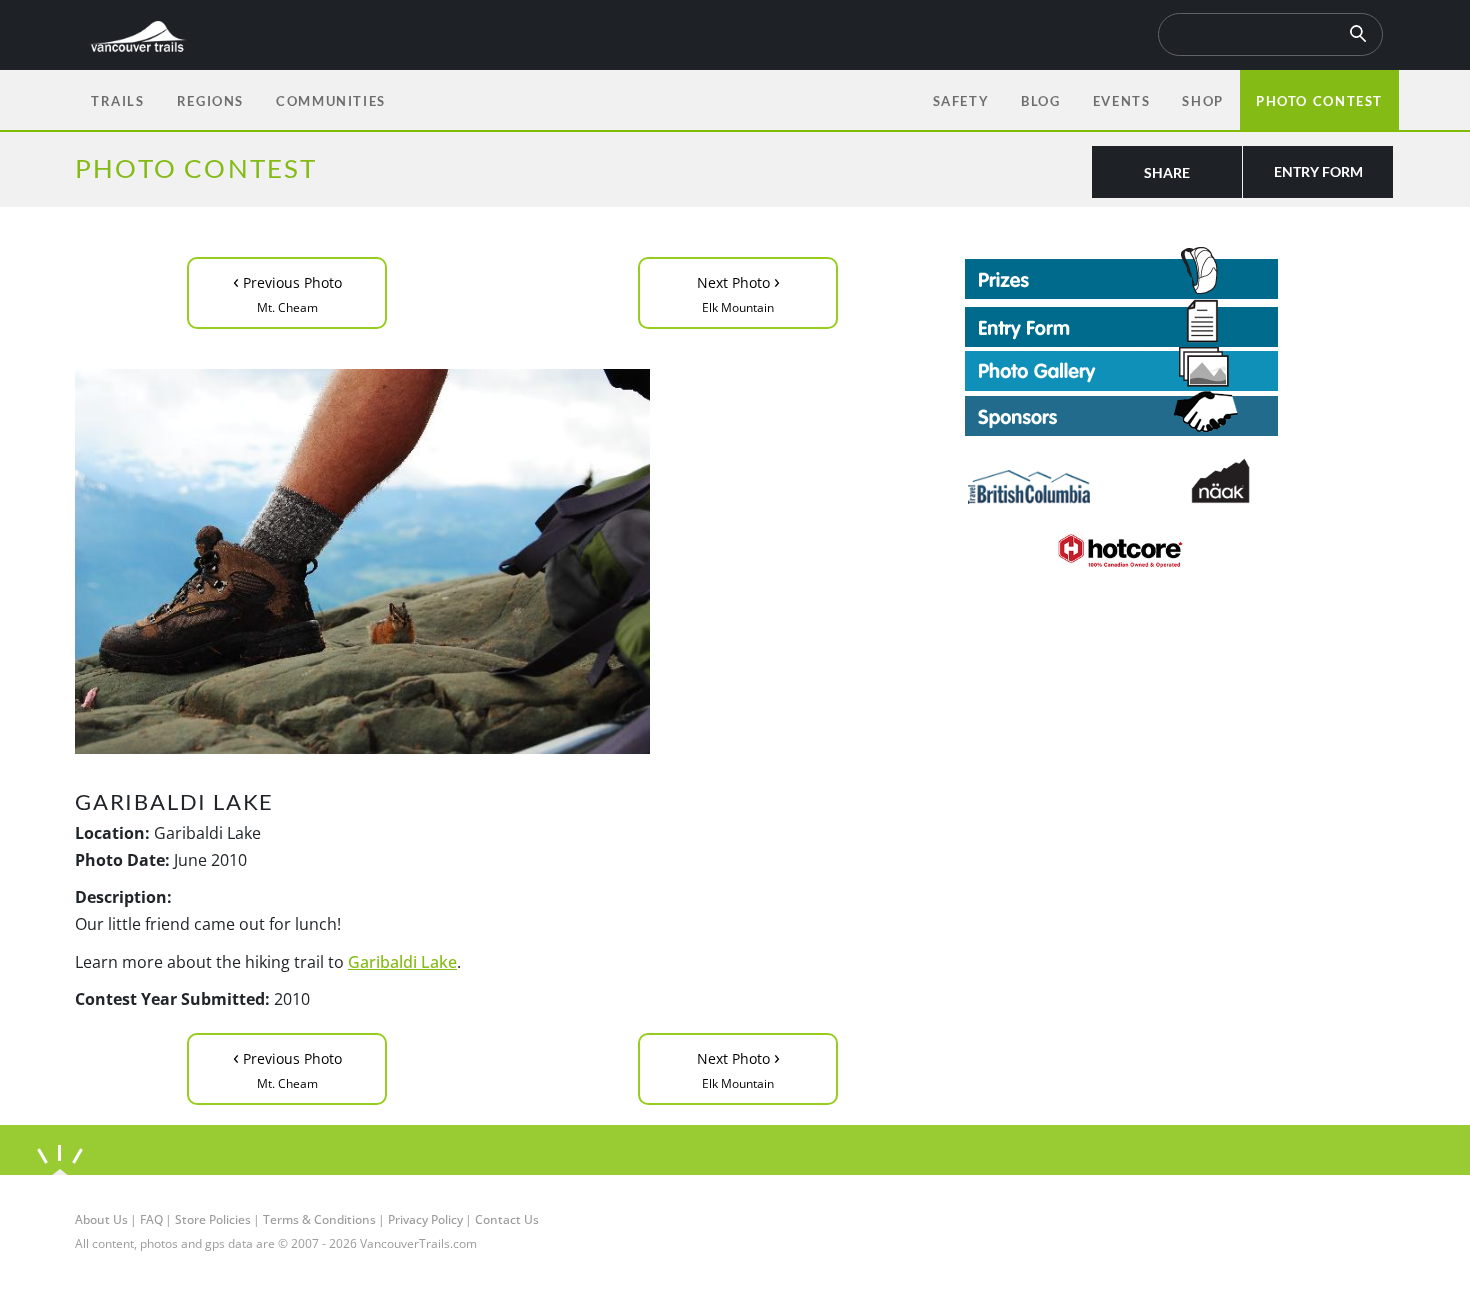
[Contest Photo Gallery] (1121, 367)
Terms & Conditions (319, 1219)
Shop (1202, 101)
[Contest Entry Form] (1180, 323)
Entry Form (1318, 171)
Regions (210, 101)
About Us (101, 1219)
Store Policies (213, 1219)
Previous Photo (287, 291)
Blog (1040, 101)
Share (1167, 172)
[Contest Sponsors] (1180, 413)
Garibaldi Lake (402, 962)
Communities (331, 101)
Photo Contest (1319, 101)
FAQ (151, 1219)
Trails (118, 101)
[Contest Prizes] (1180, 273)
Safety (961, 101)
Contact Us (507, 1219)
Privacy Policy (425, 1219)
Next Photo (738, 291)
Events (1122, 101)
